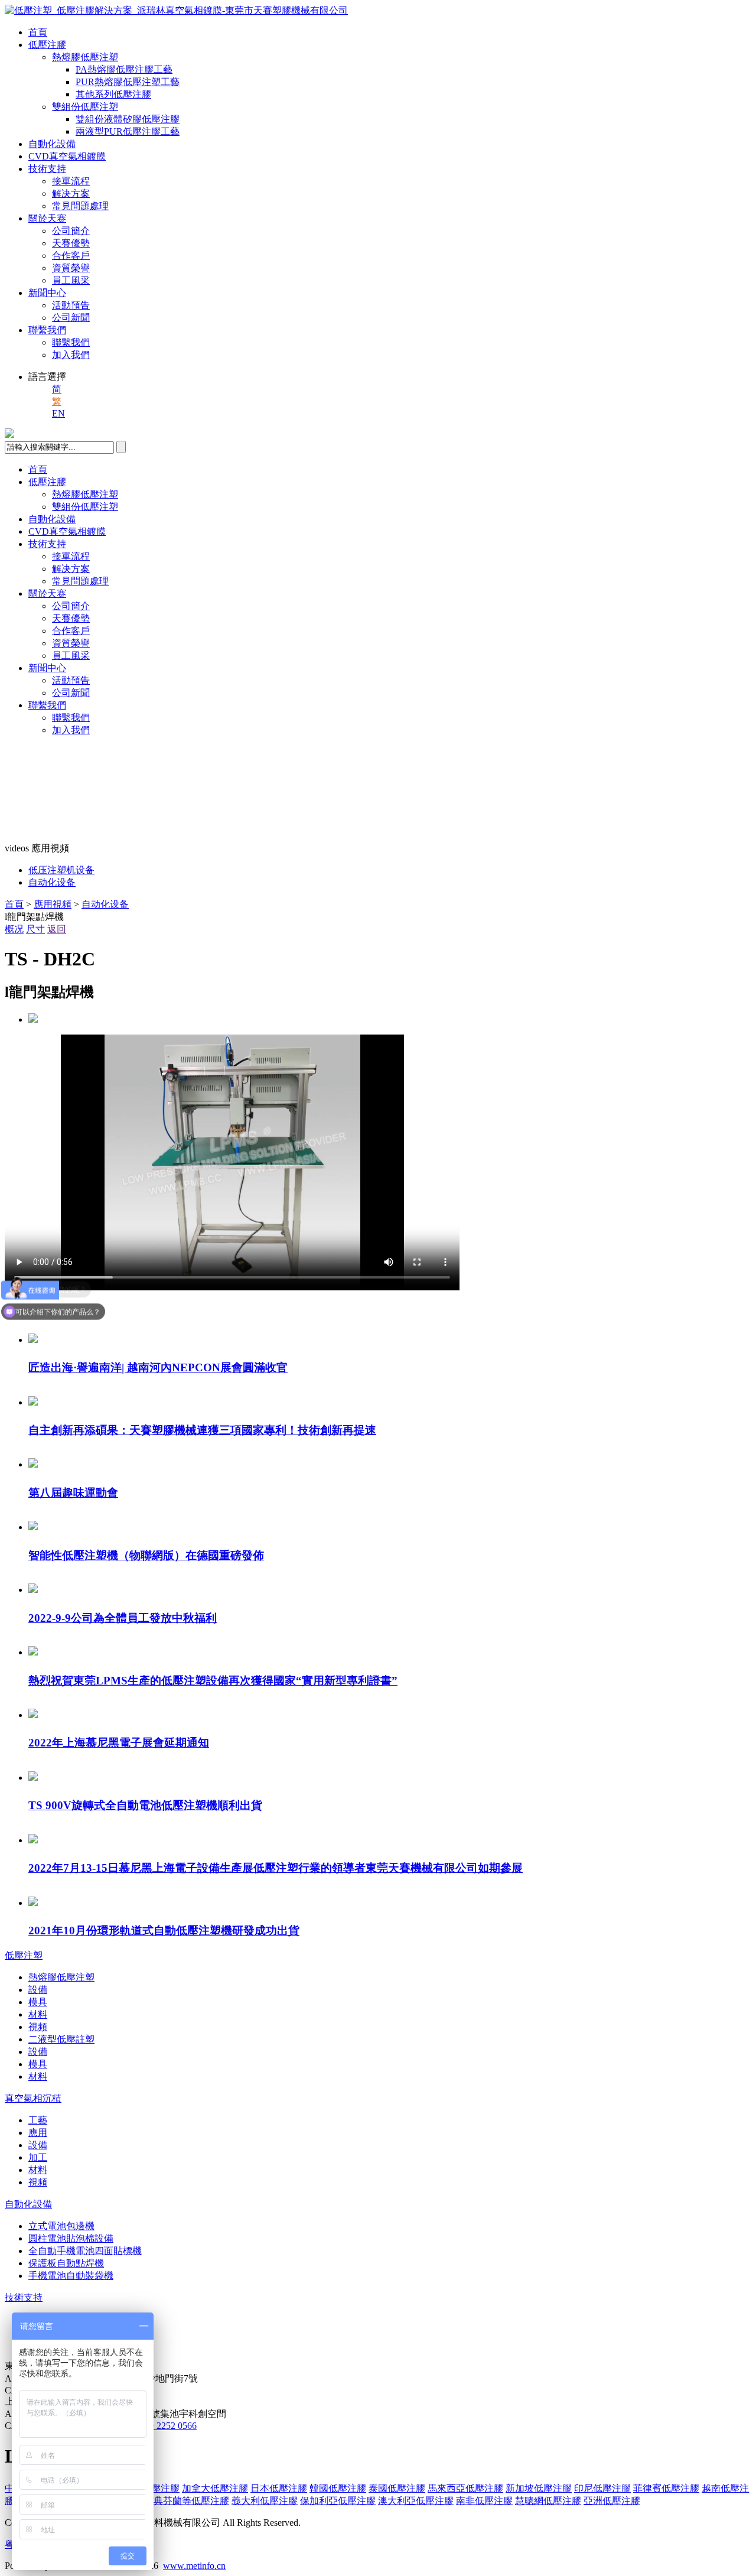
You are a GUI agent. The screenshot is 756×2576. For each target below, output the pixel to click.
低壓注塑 (24, 1955)
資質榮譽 (71, 268)
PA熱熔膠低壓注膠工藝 (124, 69)
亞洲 (612, 2501)
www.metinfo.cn (194, 2566)
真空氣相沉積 (33, 2098)
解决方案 (71, 193)
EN (58, 413)
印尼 (602, 2488)
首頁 (38, 32)
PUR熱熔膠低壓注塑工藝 (128, 82)
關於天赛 (47, 218)
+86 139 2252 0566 (160, 2426)
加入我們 (71, 355)
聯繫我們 (47, 330)
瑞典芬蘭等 (187, 2501)
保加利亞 (338, 2501)
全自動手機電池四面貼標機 (85, 2251)
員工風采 (71, 280)
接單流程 (71, 181)
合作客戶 (71, 256)
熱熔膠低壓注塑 (85, 57)
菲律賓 (666, 2488)
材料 (38, 2014)
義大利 (265, 2501)
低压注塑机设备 (61, 870)
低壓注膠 (47, 45)
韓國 (338, 2488)
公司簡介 (71, 231)
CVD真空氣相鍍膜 (67, 156)
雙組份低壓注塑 (85, 107)
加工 (38, 2157)
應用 (38, 2133)
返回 (57, 929)
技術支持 (47, 169)
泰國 (397, 2488)
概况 (14, 929)
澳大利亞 (416, 2501)
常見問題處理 (80, 206)
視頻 (38, 2027)
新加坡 (539, 2488)
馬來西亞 (465, 2488)
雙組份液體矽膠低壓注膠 (128, 119)
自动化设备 (52, 882)
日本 (279, 2488)
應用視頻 (53, 904)
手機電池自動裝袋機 (71, 2276)
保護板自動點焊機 (66, 2263)
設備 (38, 1990)
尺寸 (35, 929)
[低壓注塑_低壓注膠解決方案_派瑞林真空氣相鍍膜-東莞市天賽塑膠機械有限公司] (176, 10)
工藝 (38, 2120)
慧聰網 (548, 2501)
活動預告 (71, 305)
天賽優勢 (71, 243)
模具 (38, 2002)
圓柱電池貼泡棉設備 (71, 2238)
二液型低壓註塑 (61, 2039)
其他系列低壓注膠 (113, 94)
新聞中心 (47, 293)
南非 (484, 2501)
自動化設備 (52, 144)
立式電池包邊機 (61, 2226)
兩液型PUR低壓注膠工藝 (128, 131)
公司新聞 (71, 318)
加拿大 (215, 2488)
